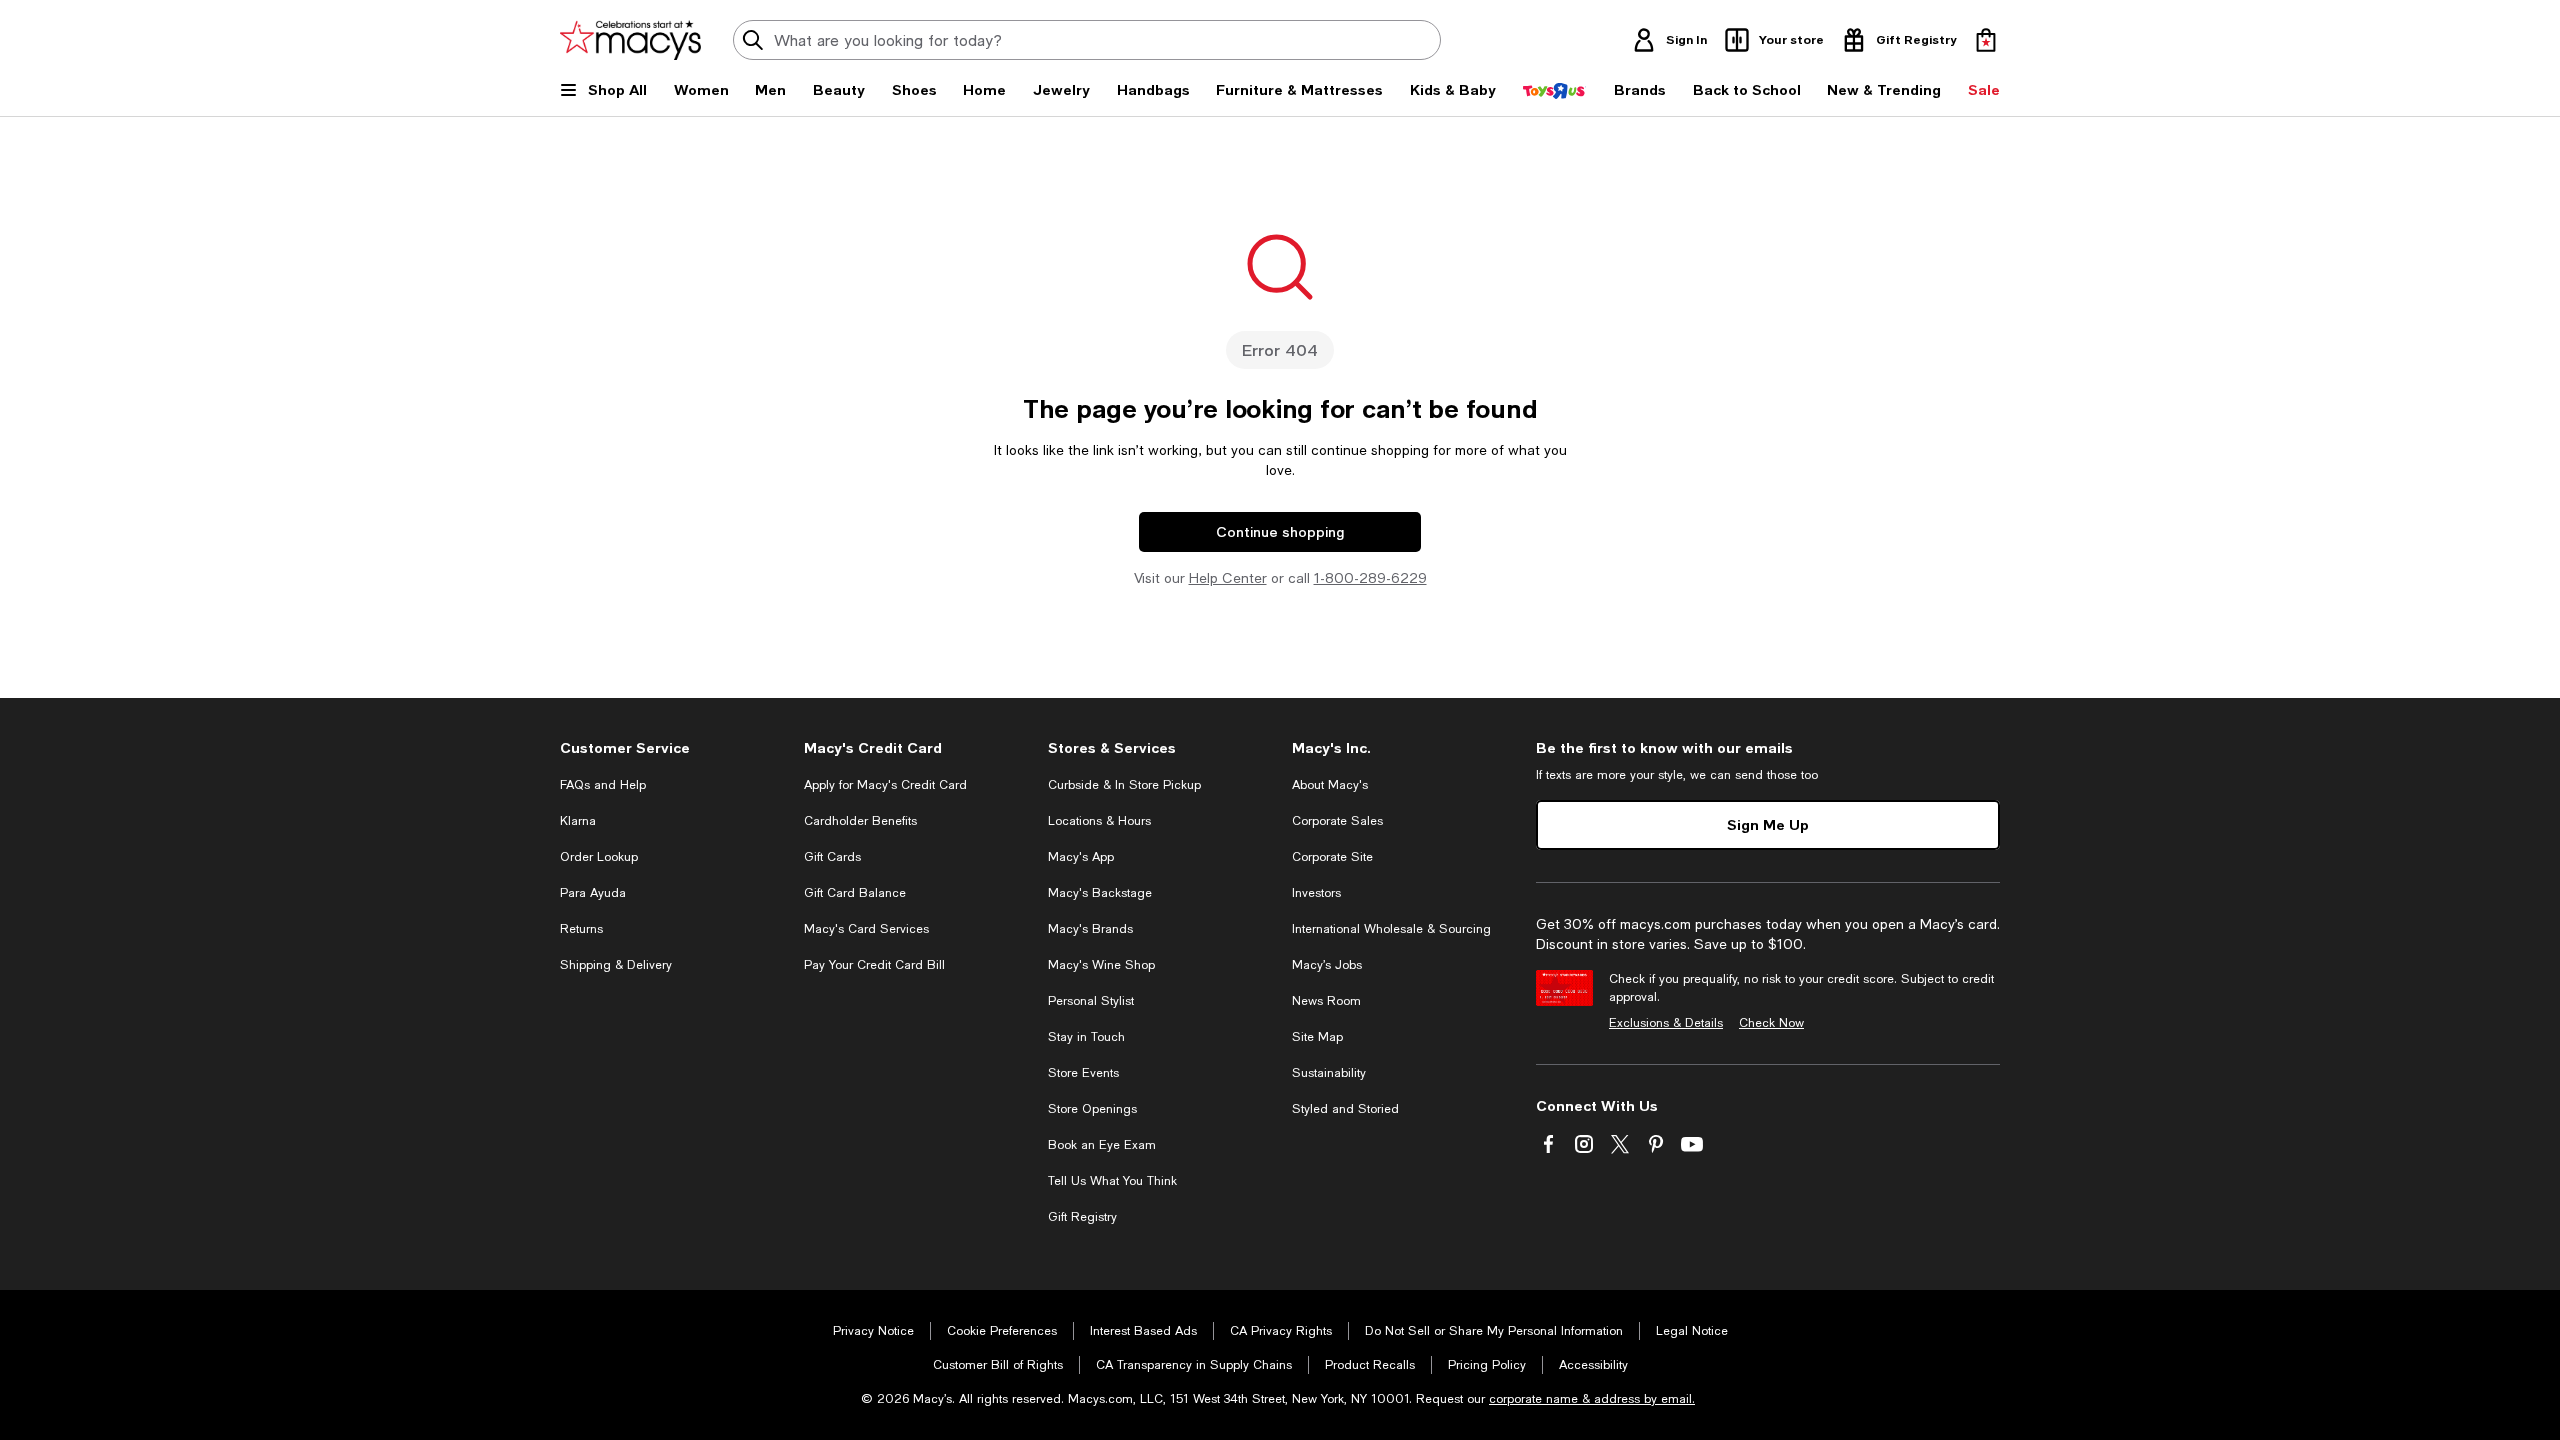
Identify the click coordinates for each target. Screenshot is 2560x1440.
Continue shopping (1280, 531)
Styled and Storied (1345, 1109)
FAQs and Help (603, 785)
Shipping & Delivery (616, 965)
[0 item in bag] (1986, 40)
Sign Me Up (1768, 824)
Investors (1316, 893)
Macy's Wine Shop (1101, 965)
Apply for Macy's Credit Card (885, 785)
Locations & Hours (1099, 821)
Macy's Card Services (866, 929)
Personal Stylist (1091, 1001)
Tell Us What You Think (1112, 1181)
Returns (581, 929)
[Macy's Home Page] (630, 40)
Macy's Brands (1090, 929)
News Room (1326, 1001)
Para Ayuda (593, 893)
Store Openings (1092, 1109)
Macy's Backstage (1100, 893)
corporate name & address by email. (1592, 1399)
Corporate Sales (1337, 821)
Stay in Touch (1086, 1037)
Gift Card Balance (855, 893)
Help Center (1228, 578)
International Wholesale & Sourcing (1391, 929)
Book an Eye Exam (1102, 1145)
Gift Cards (832, 857)
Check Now (1771, 1023)
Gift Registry (1082, 1217)
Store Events (1083, 1073)
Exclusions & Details (1666, 1023)
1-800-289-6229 (1370, 578)
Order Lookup (599, 857)
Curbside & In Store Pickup (1124, 785)
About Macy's (1330, 785)
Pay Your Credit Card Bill (874, 965)
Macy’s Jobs (1327, 965)
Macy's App (1081, 857)
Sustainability (1329, 1073)
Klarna (578, 821)
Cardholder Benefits (860, 821)
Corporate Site (1332, 857)
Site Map (1317, 1037)
